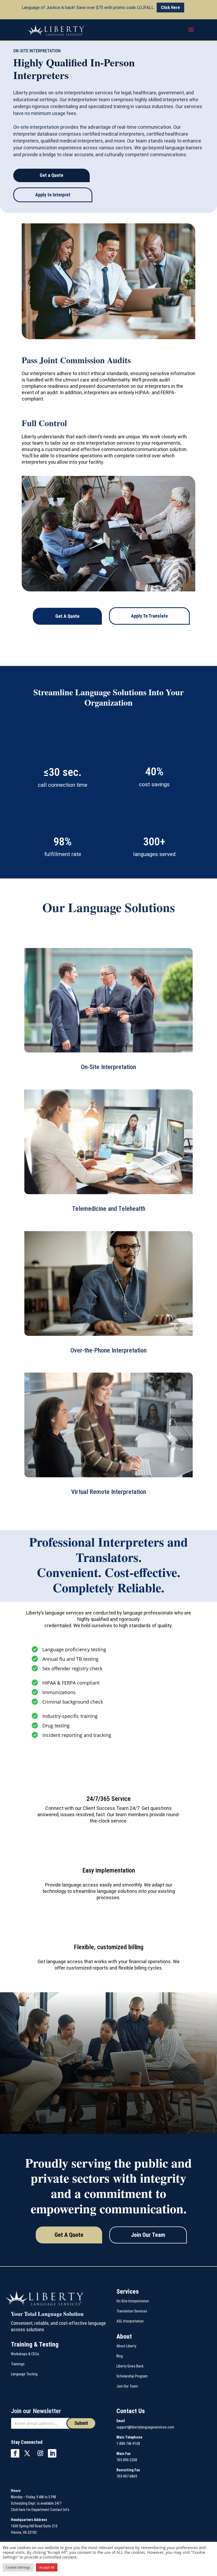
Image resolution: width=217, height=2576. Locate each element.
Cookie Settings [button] (18, 2567)
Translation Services (132, 2311)
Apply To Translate (149, 616)
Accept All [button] (47, 2567)
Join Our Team (148, 2235)
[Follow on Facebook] (15, 2453)
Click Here (170, 8)
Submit (81, 2423)
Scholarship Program (132, 2376)
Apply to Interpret (53, 195)
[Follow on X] (27, 2453)
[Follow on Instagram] (40, 2453)
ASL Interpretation (130, 2321)
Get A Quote (67, 616)
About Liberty (126, 2346)
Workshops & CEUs (25, 2354)
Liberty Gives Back (130, 2366)
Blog (120, 2356)
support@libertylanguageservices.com (145, 2427)
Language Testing (24, 2374)
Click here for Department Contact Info (40, 2510)
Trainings (18, 2364)
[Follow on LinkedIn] (52, 2453)
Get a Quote (51, 175)
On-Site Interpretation (133, 2301)
